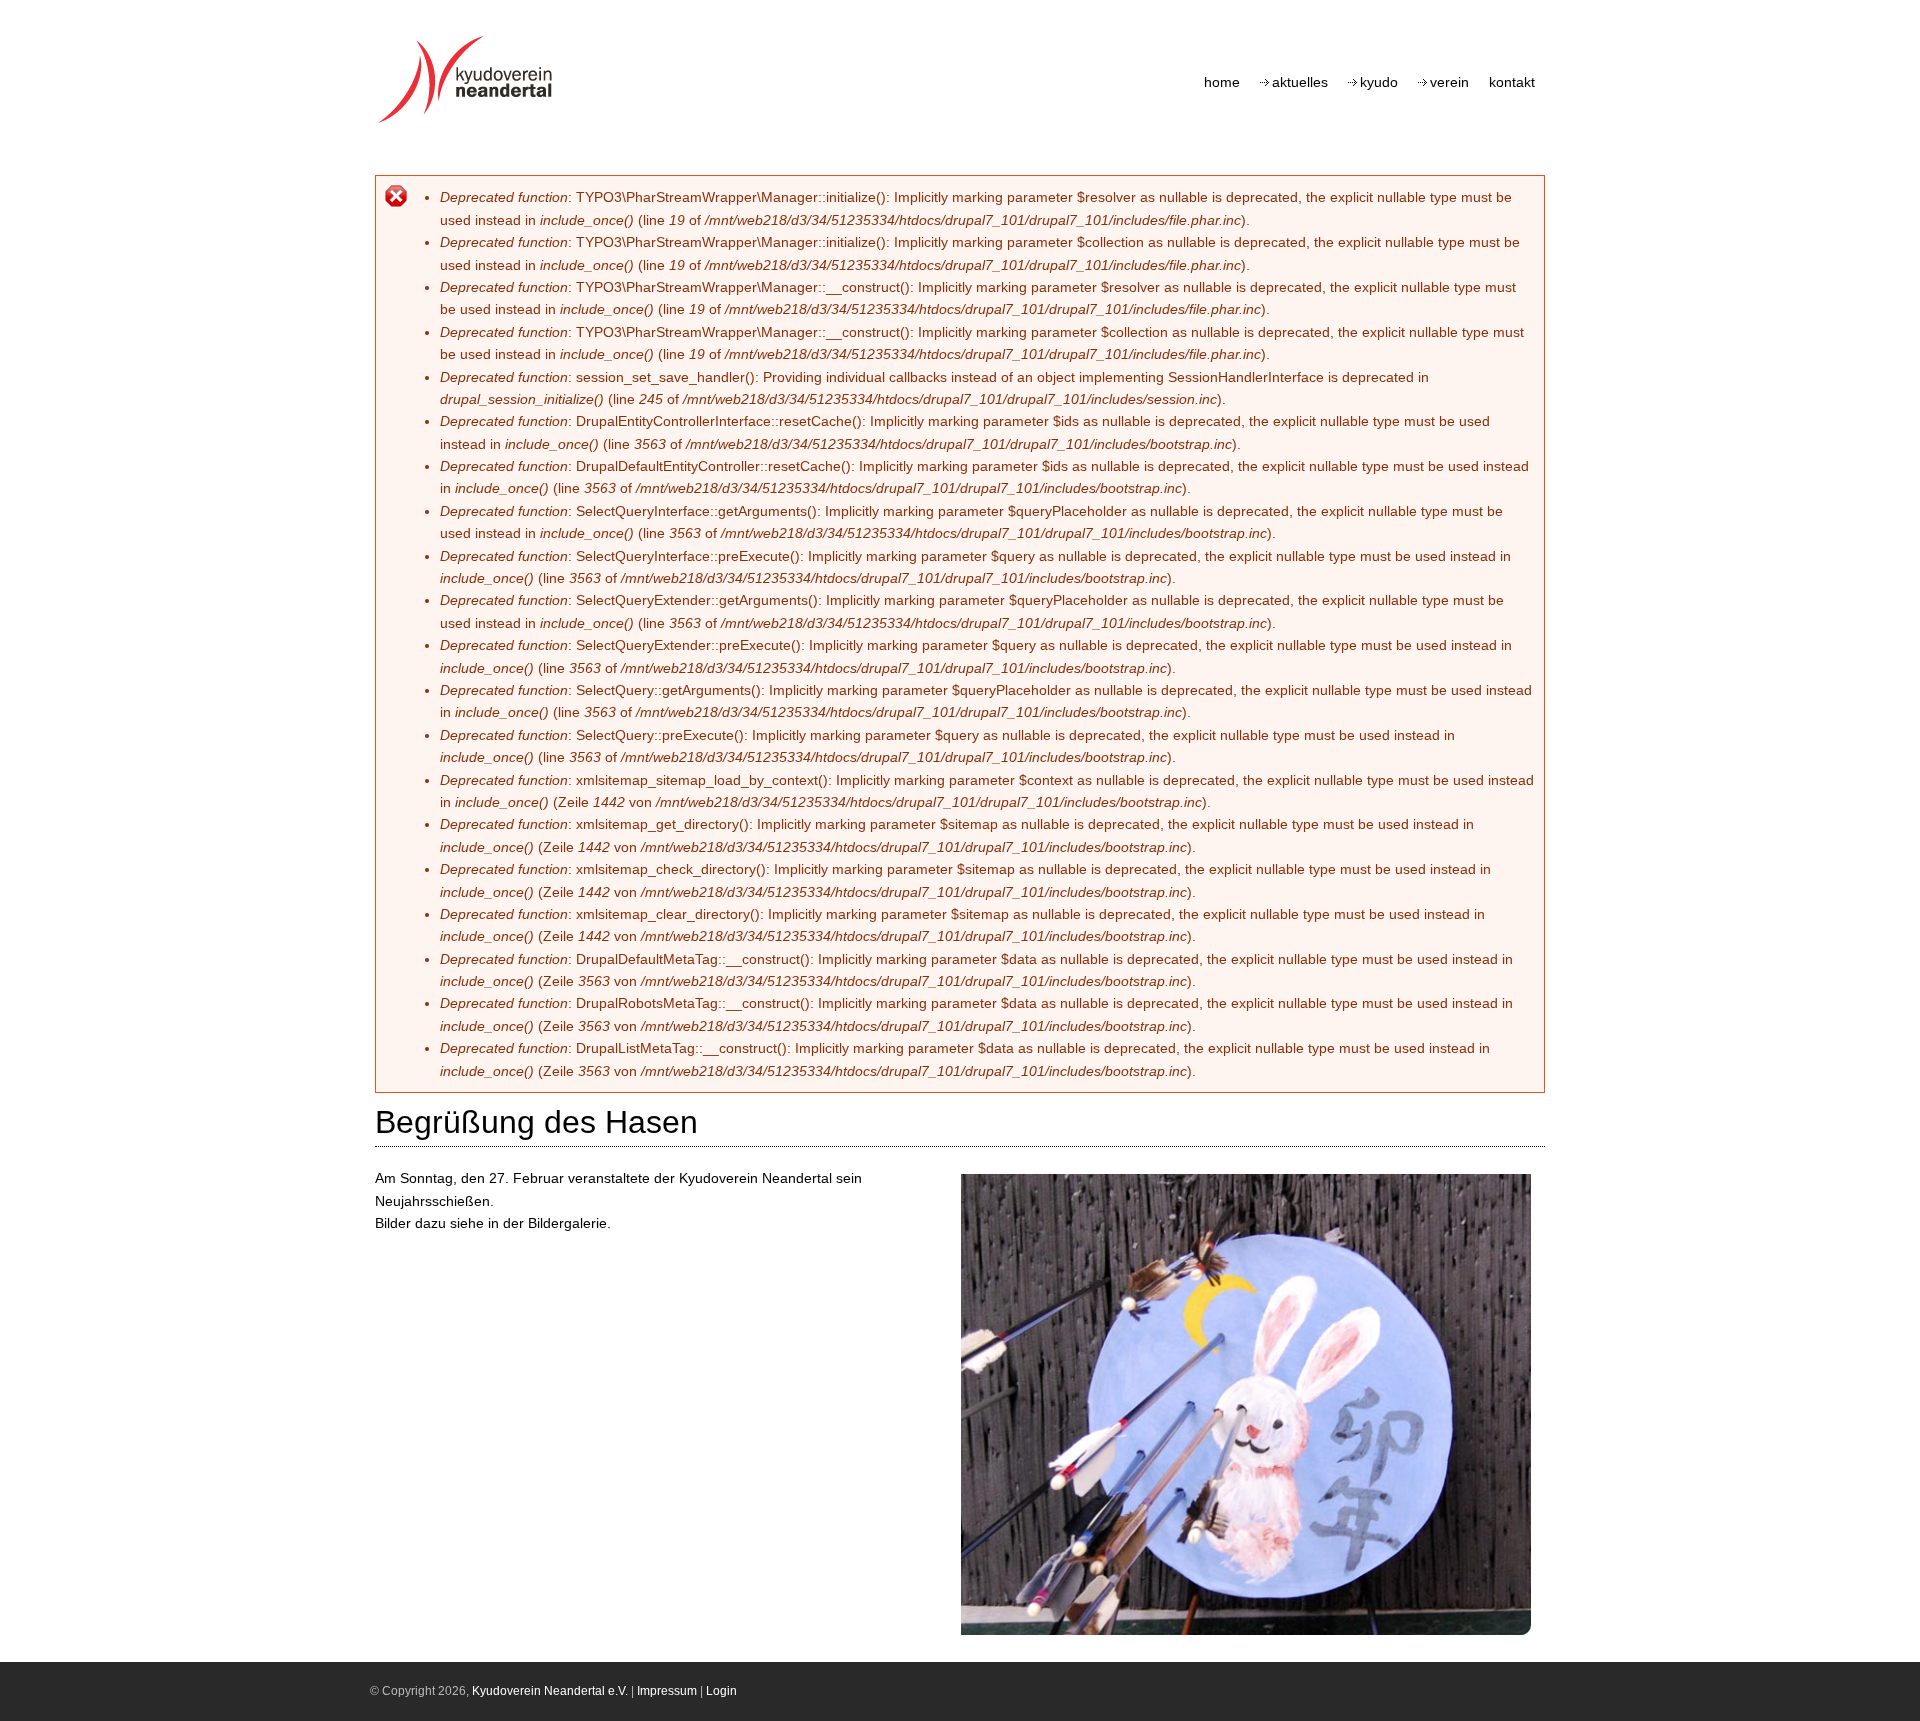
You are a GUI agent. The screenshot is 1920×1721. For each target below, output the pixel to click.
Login (721, 1691)
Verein (1449, 82)
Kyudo (1379, 82)
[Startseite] (471, 123)
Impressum (667, 1691)
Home (1222, 82)
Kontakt (1512, 82)
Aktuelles (1300, 82)
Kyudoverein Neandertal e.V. (550, 1691)
